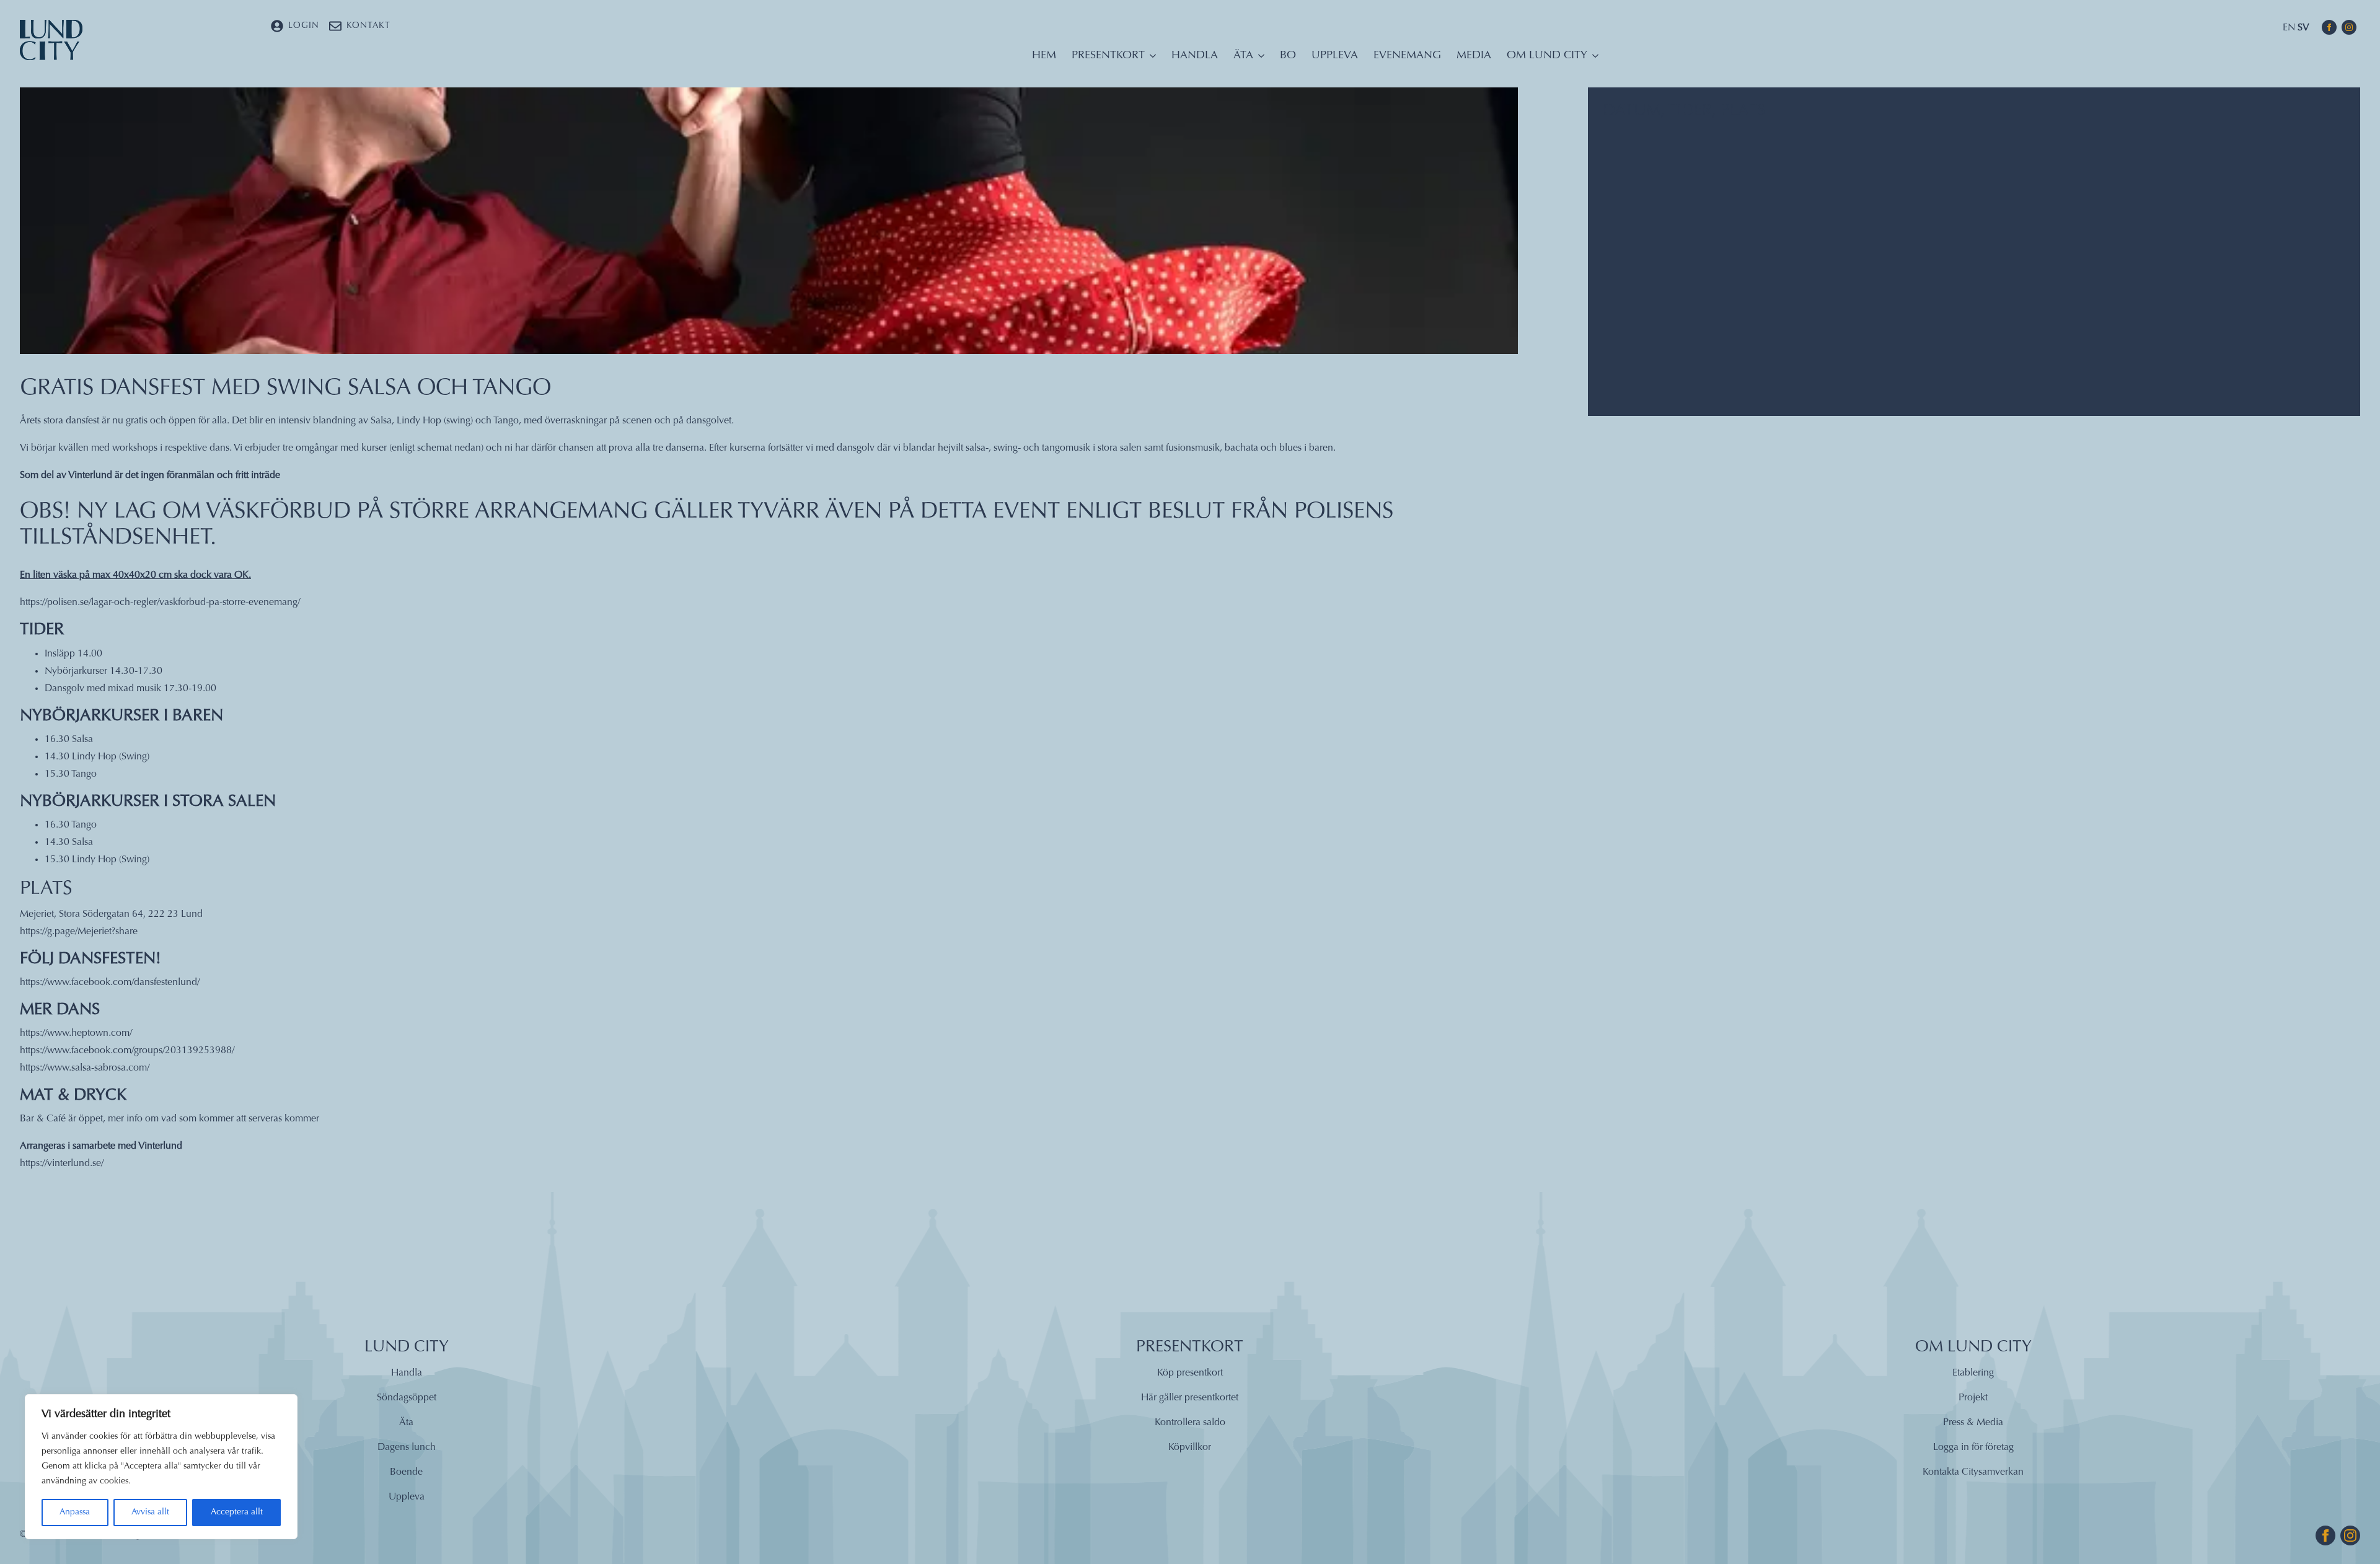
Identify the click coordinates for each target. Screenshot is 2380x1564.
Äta (1243, 56)
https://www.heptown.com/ (76, 1033)
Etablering (1973, 1373)
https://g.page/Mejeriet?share (79, 932)
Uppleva (1335, 56)
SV (2303, 28)
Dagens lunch (407, 1447)
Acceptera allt (237, 1513)
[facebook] (2329, 27)
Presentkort (1108, 56)
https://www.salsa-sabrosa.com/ (85, 1068)
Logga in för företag (1973, 1447)
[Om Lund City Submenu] (1593, 59)
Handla (1195, 56)
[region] (161, 1467)
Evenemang (1407, 56)
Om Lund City (1547, 56)
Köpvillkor (1190, 1447)
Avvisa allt (150, 1513)
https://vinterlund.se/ (62, 1164)
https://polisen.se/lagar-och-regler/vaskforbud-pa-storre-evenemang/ (160, 603)
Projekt (1973, 1398)
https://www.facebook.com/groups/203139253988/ (127, 1051)
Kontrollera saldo (1190, 1423)
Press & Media (1973, 1423)
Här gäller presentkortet (1190, 1398)
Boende (406, 1472)
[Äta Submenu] (1259, 59)
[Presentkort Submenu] (1150, 59)
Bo (1288, 56)
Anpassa (75, 1513)
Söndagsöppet (407, 1398)
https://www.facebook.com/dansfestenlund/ (110, 983)
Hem (1044, 56)
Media (1474, 56)
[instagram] (2349, 27)
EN (2289, 28)
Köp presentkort (1190, 1373)
